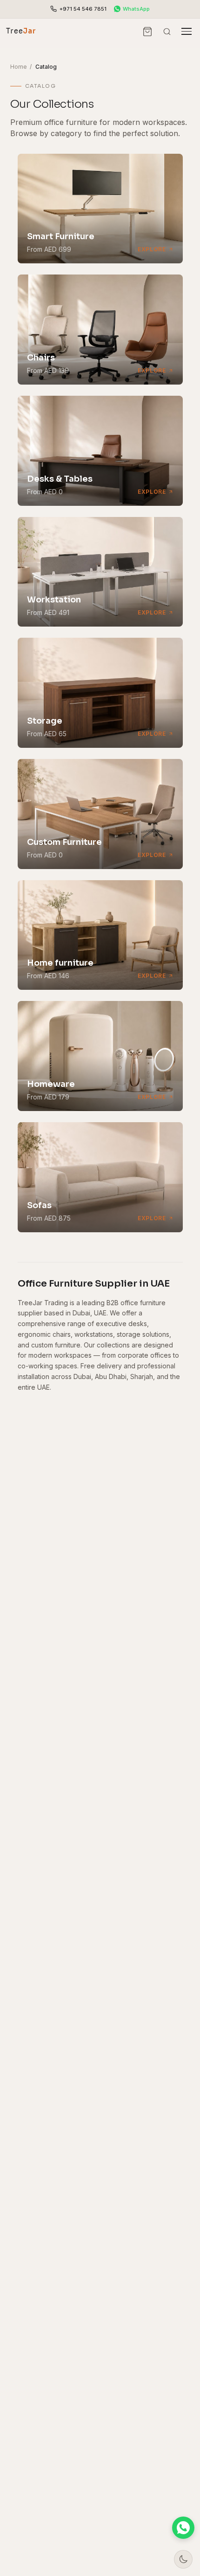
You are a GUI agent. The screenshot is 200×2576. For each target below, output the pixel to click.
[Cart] (148, 32)
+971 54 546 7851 (83, 9)
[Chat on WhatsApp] (183, 2528)
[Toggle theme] (183, 2559)
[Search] (167, 32)
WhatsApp (136, 9)
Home (19, 67)
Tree (21, 31)
